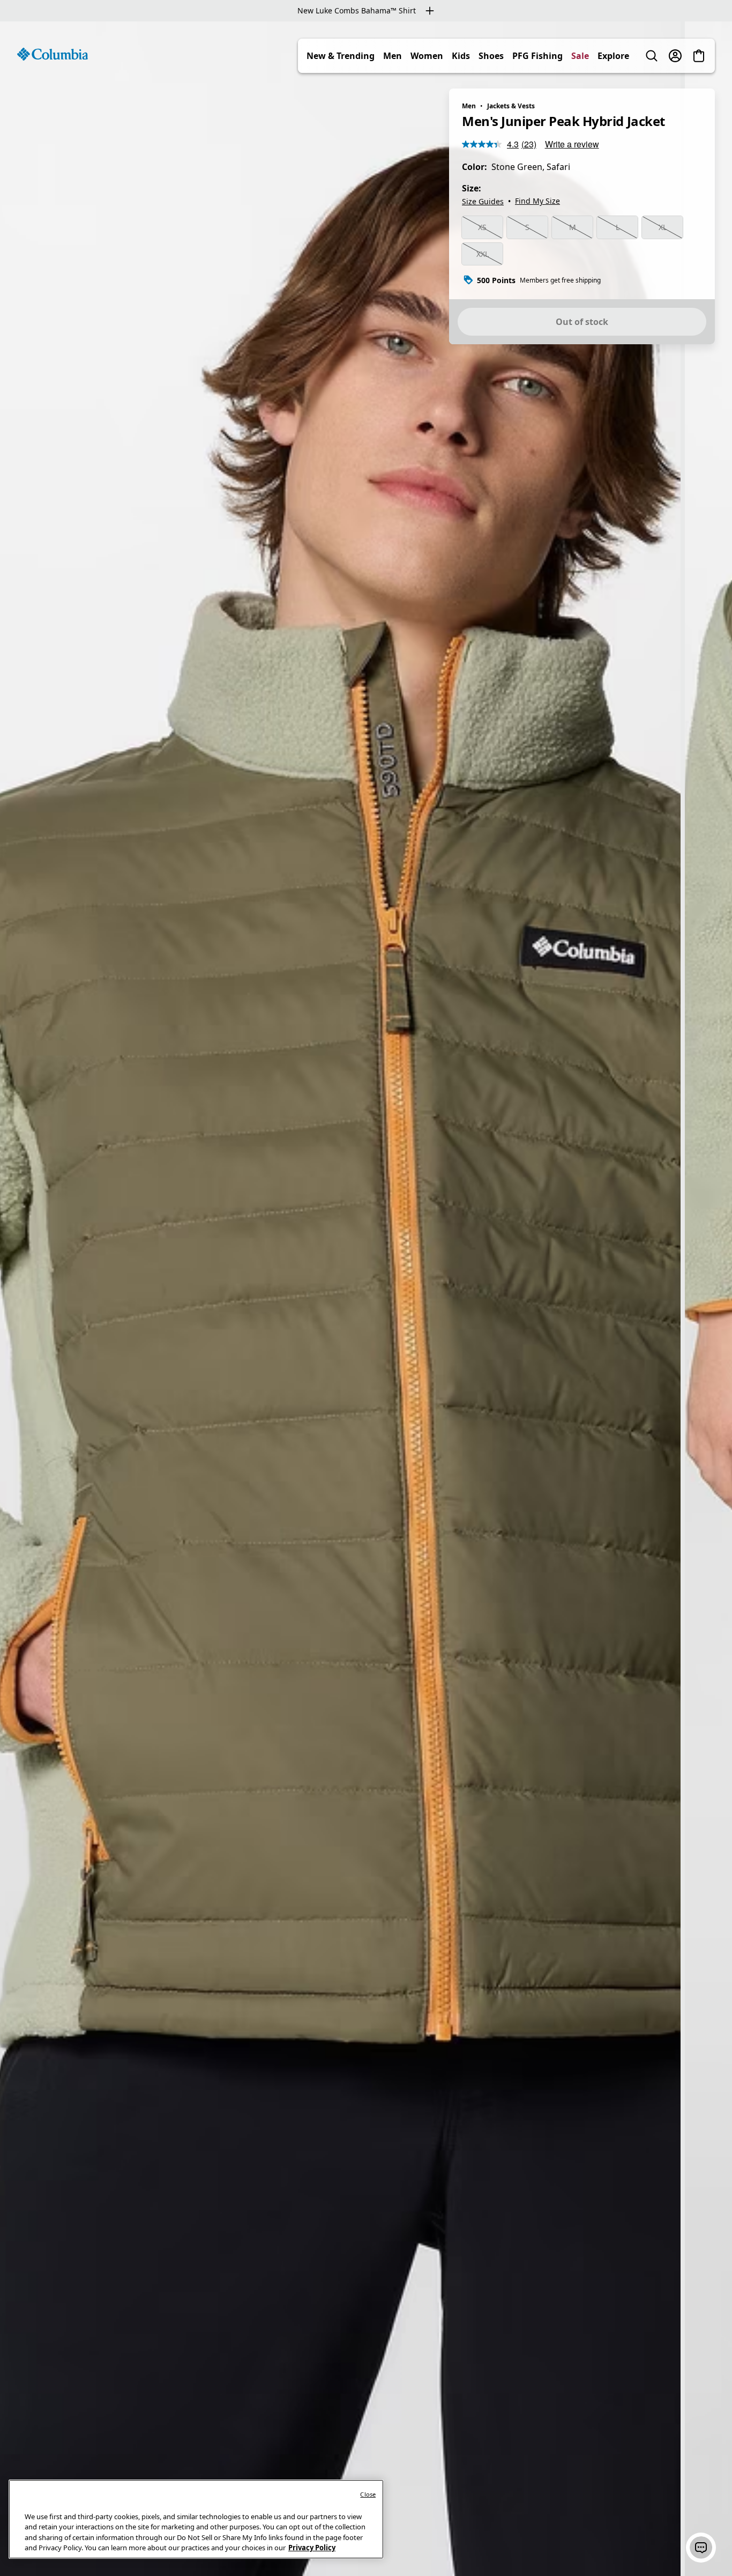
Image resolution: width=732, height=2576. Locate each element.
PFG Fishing (537, 56)
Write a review (572, 144)
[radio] (482, 227)
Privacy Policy (312, 2548)
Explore (613, 56)
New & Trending (341, 56)
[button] (701, 2548)
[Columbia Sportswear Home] (53, 54)
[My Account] (675, 56)
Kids (461, 56)
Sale (580, 56)
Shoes (491, 56)
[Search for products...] (652, 56)
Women (427, 56)
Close (368, 2494)
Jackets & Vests (511, 106)
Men (393, 56)
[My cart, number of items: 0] (699, 56)
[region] (366, 1299)
